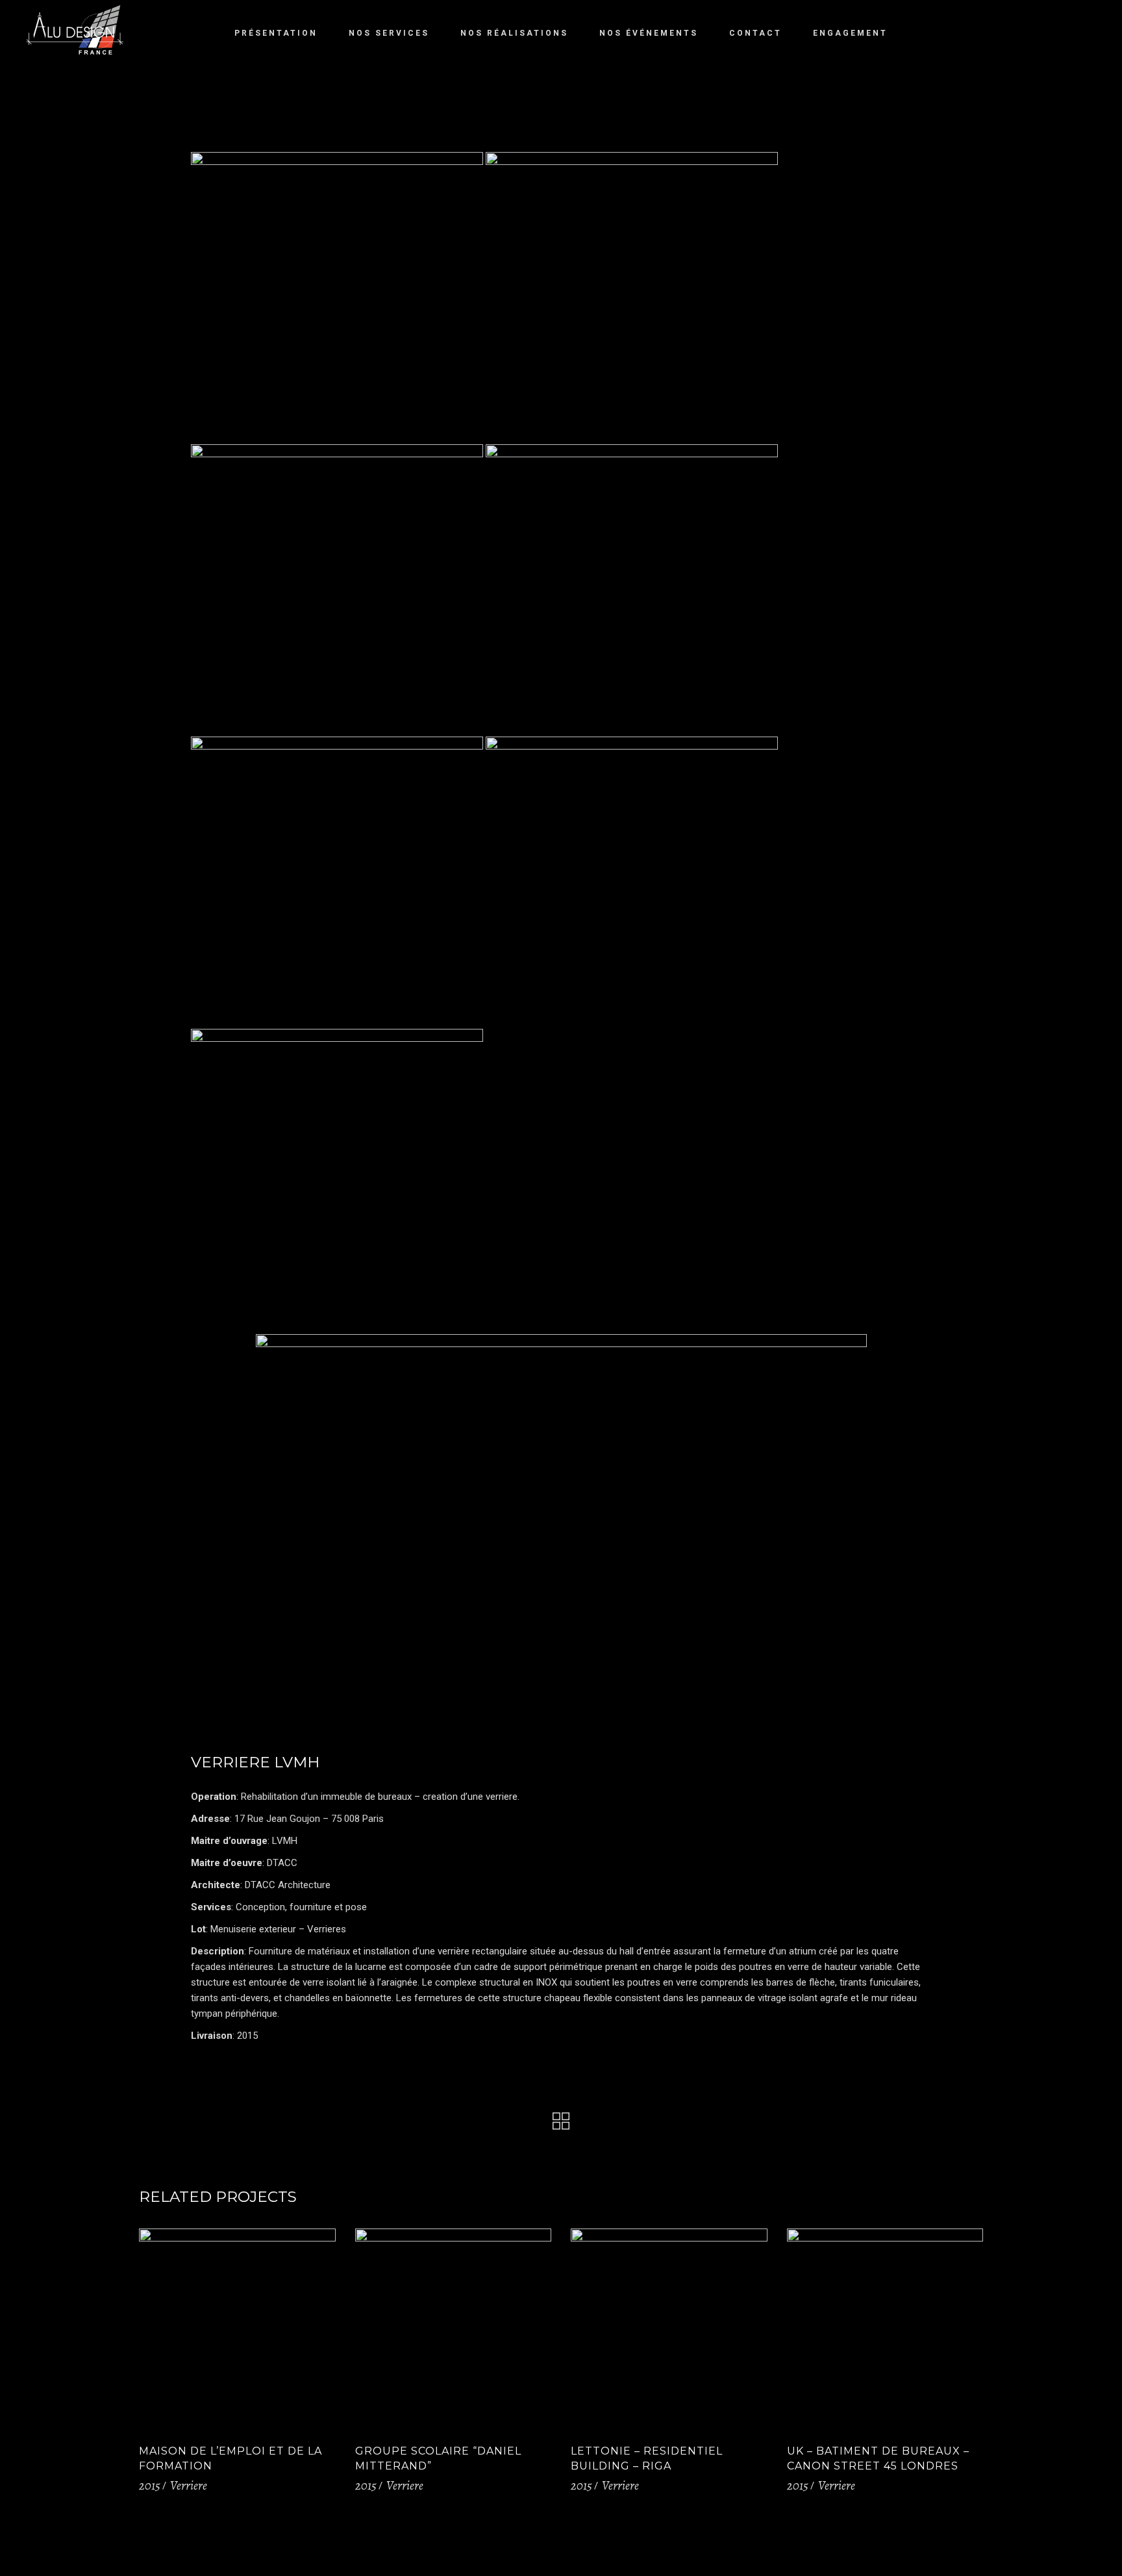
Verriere (189, 2486)
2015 (150, 2486)
